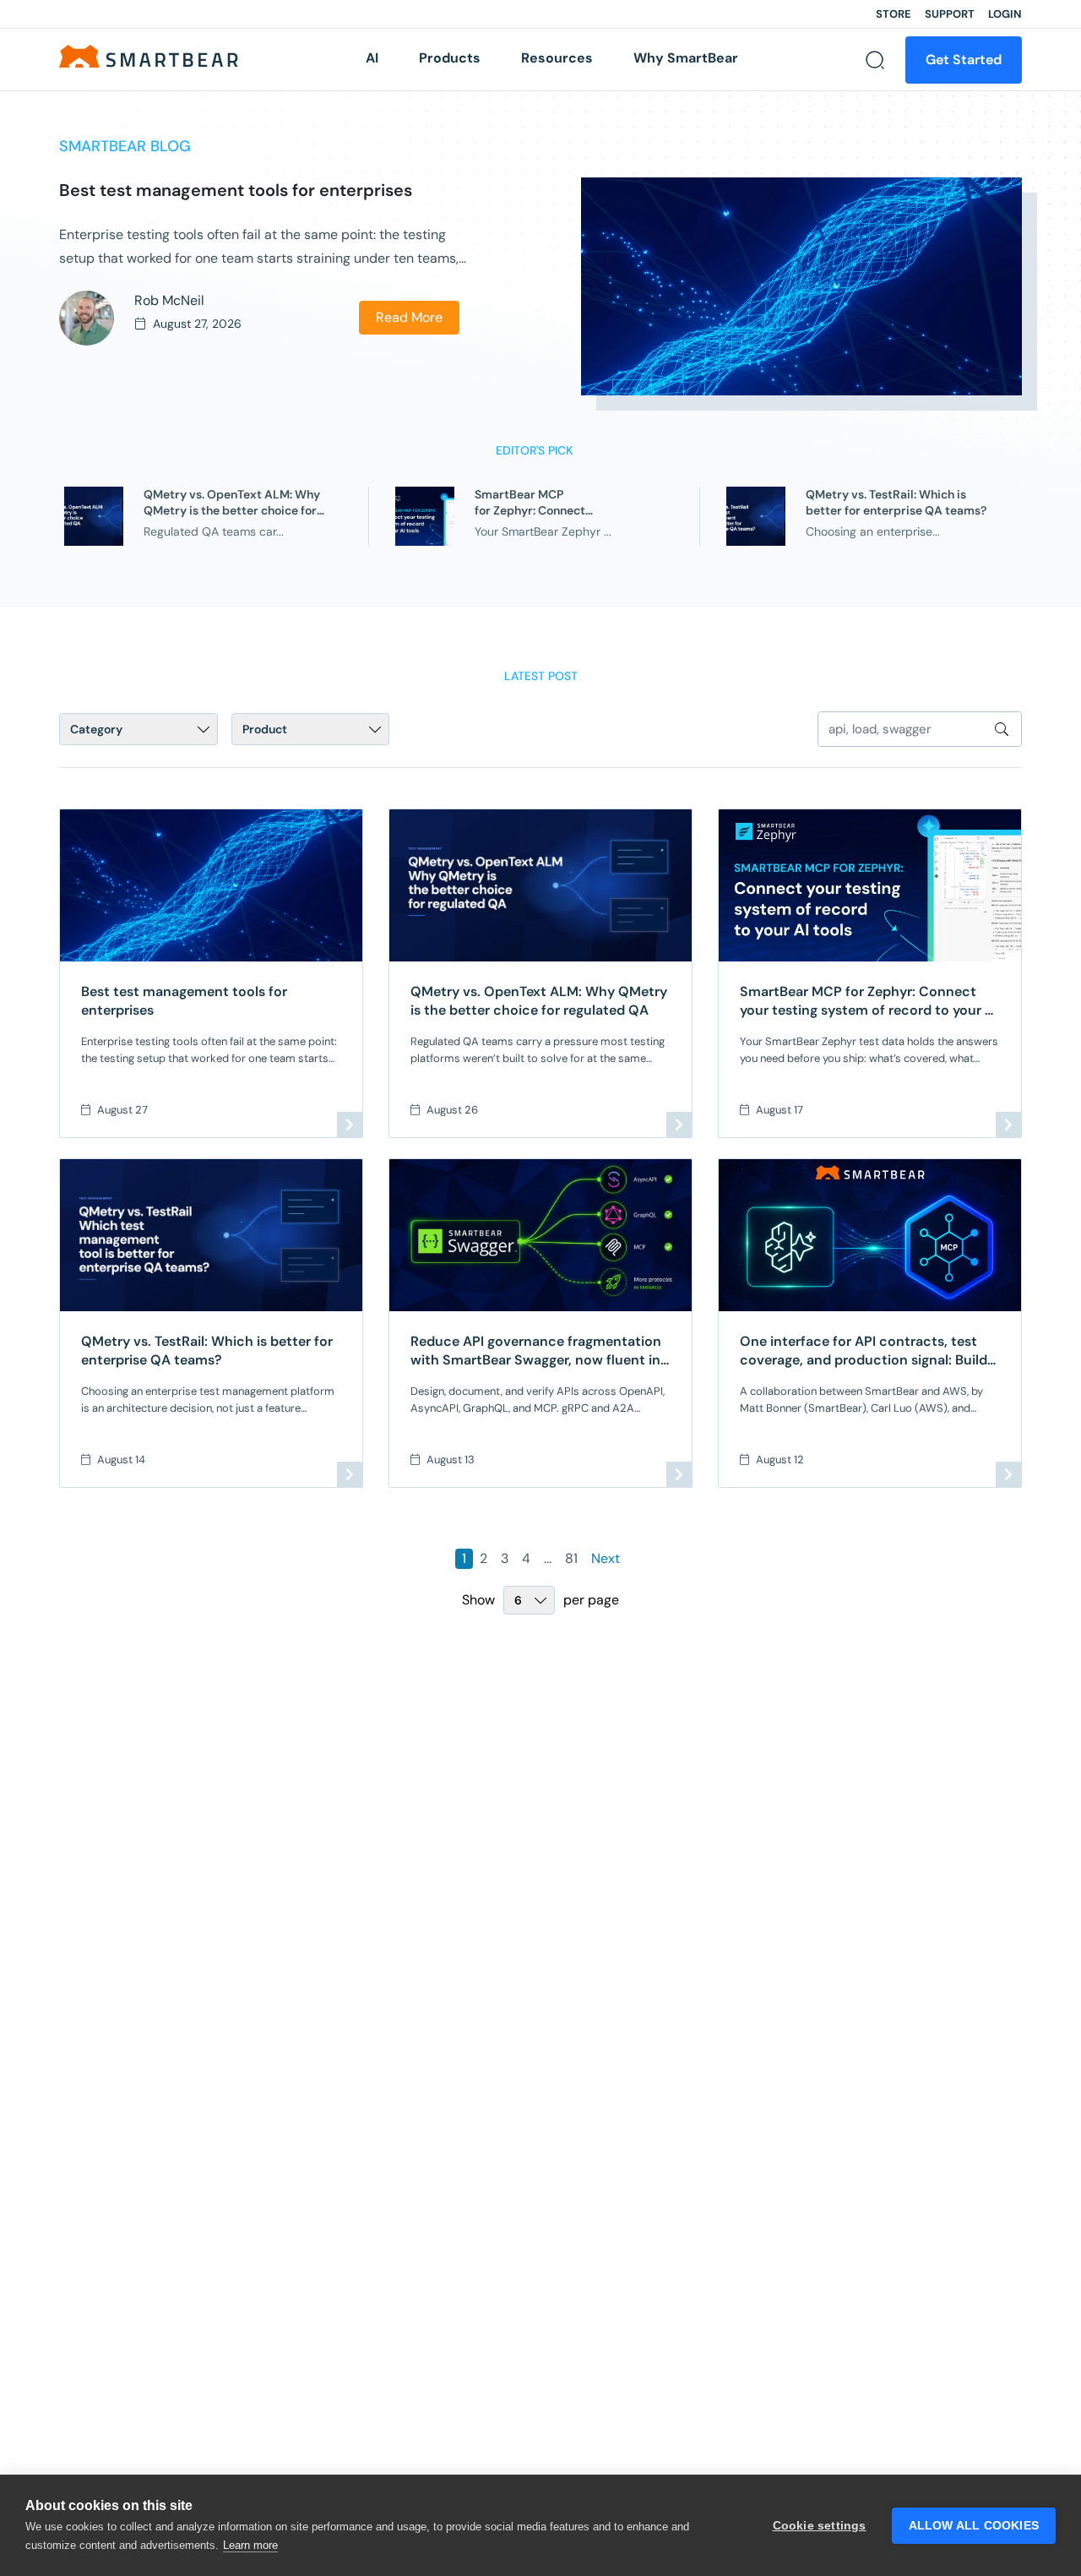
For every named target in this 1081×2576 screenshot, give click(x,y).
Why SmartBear (686, 58)
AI (372, 58)
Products (450, 58)
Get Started (964, 60)
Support (950, 14)
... (548, 1558)
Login (1005, 14)
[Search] (875, 60)
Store (894, 14)
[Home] (149, 55)
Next (606, 1558)
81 (571, 1558)
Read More (409, 317)
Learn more (250, 2545)
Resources (557, 58)
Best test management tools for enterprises (238, 190)
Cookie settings (820, 2526)
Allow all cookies (974, 2526)
